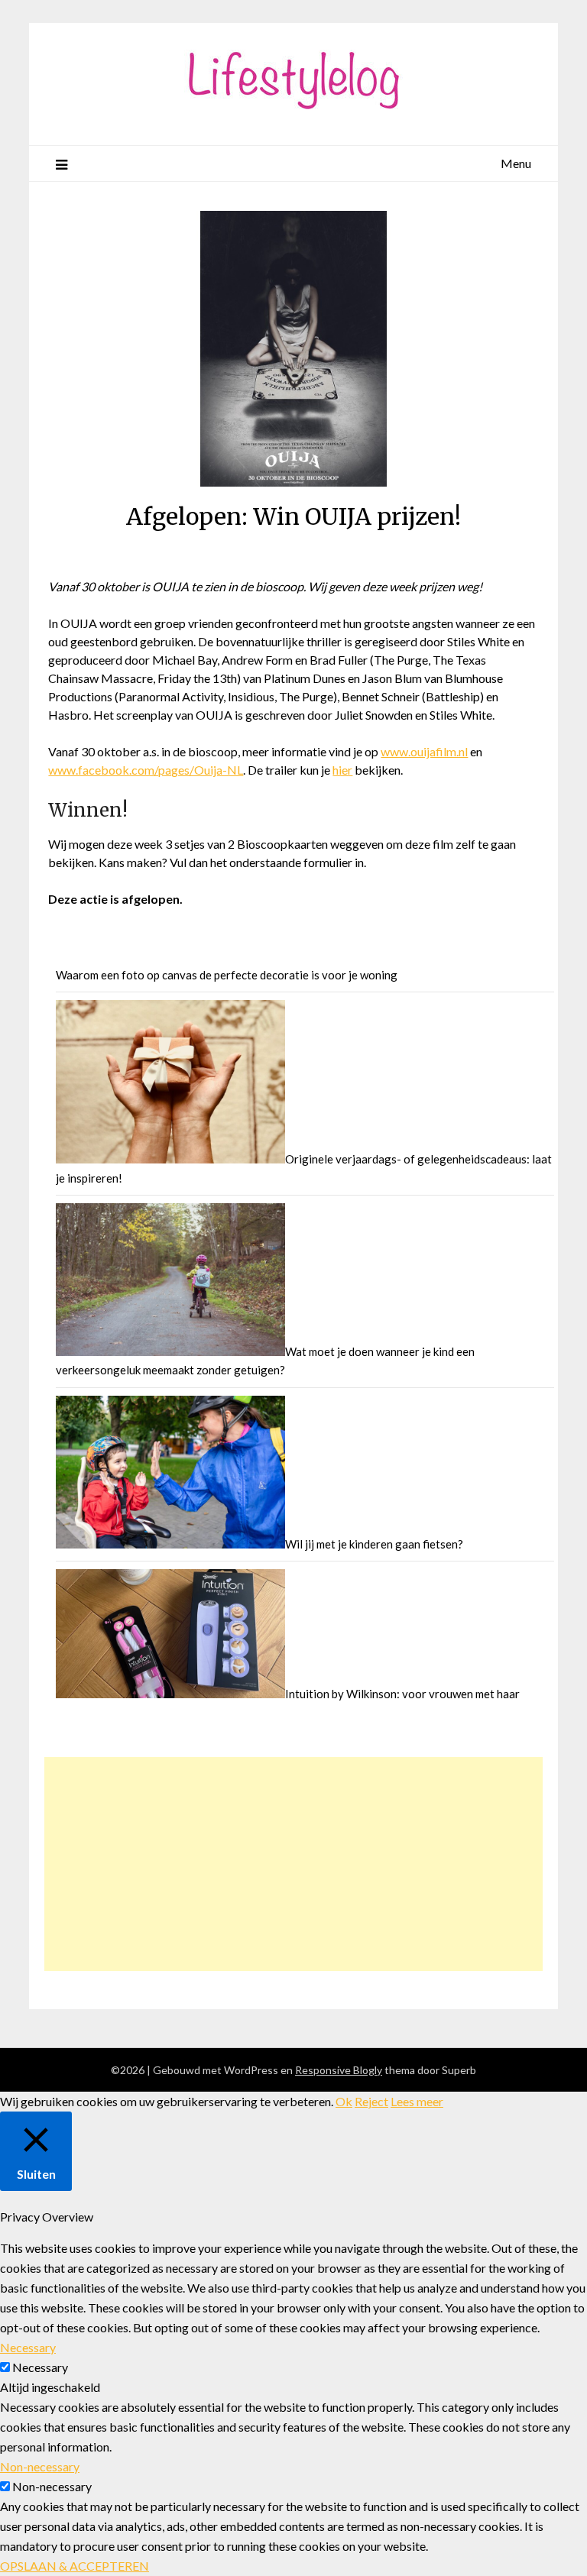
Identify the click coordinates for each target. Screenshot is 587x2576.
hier (342, 770)
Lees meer (417, 2101)
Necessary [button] (28, 2347)
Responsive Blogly (339, 2070)
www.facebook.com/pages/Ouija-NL (146, 770)
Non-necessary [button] (40, 2466)
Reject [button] (371, 2101)
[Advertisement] (294, 1864)
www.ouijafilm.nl (424, 751)
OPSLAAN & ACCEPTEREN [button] (75, 2566)
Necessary (40, 2367)
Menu (516, 163)
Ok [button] (344, 2101)
